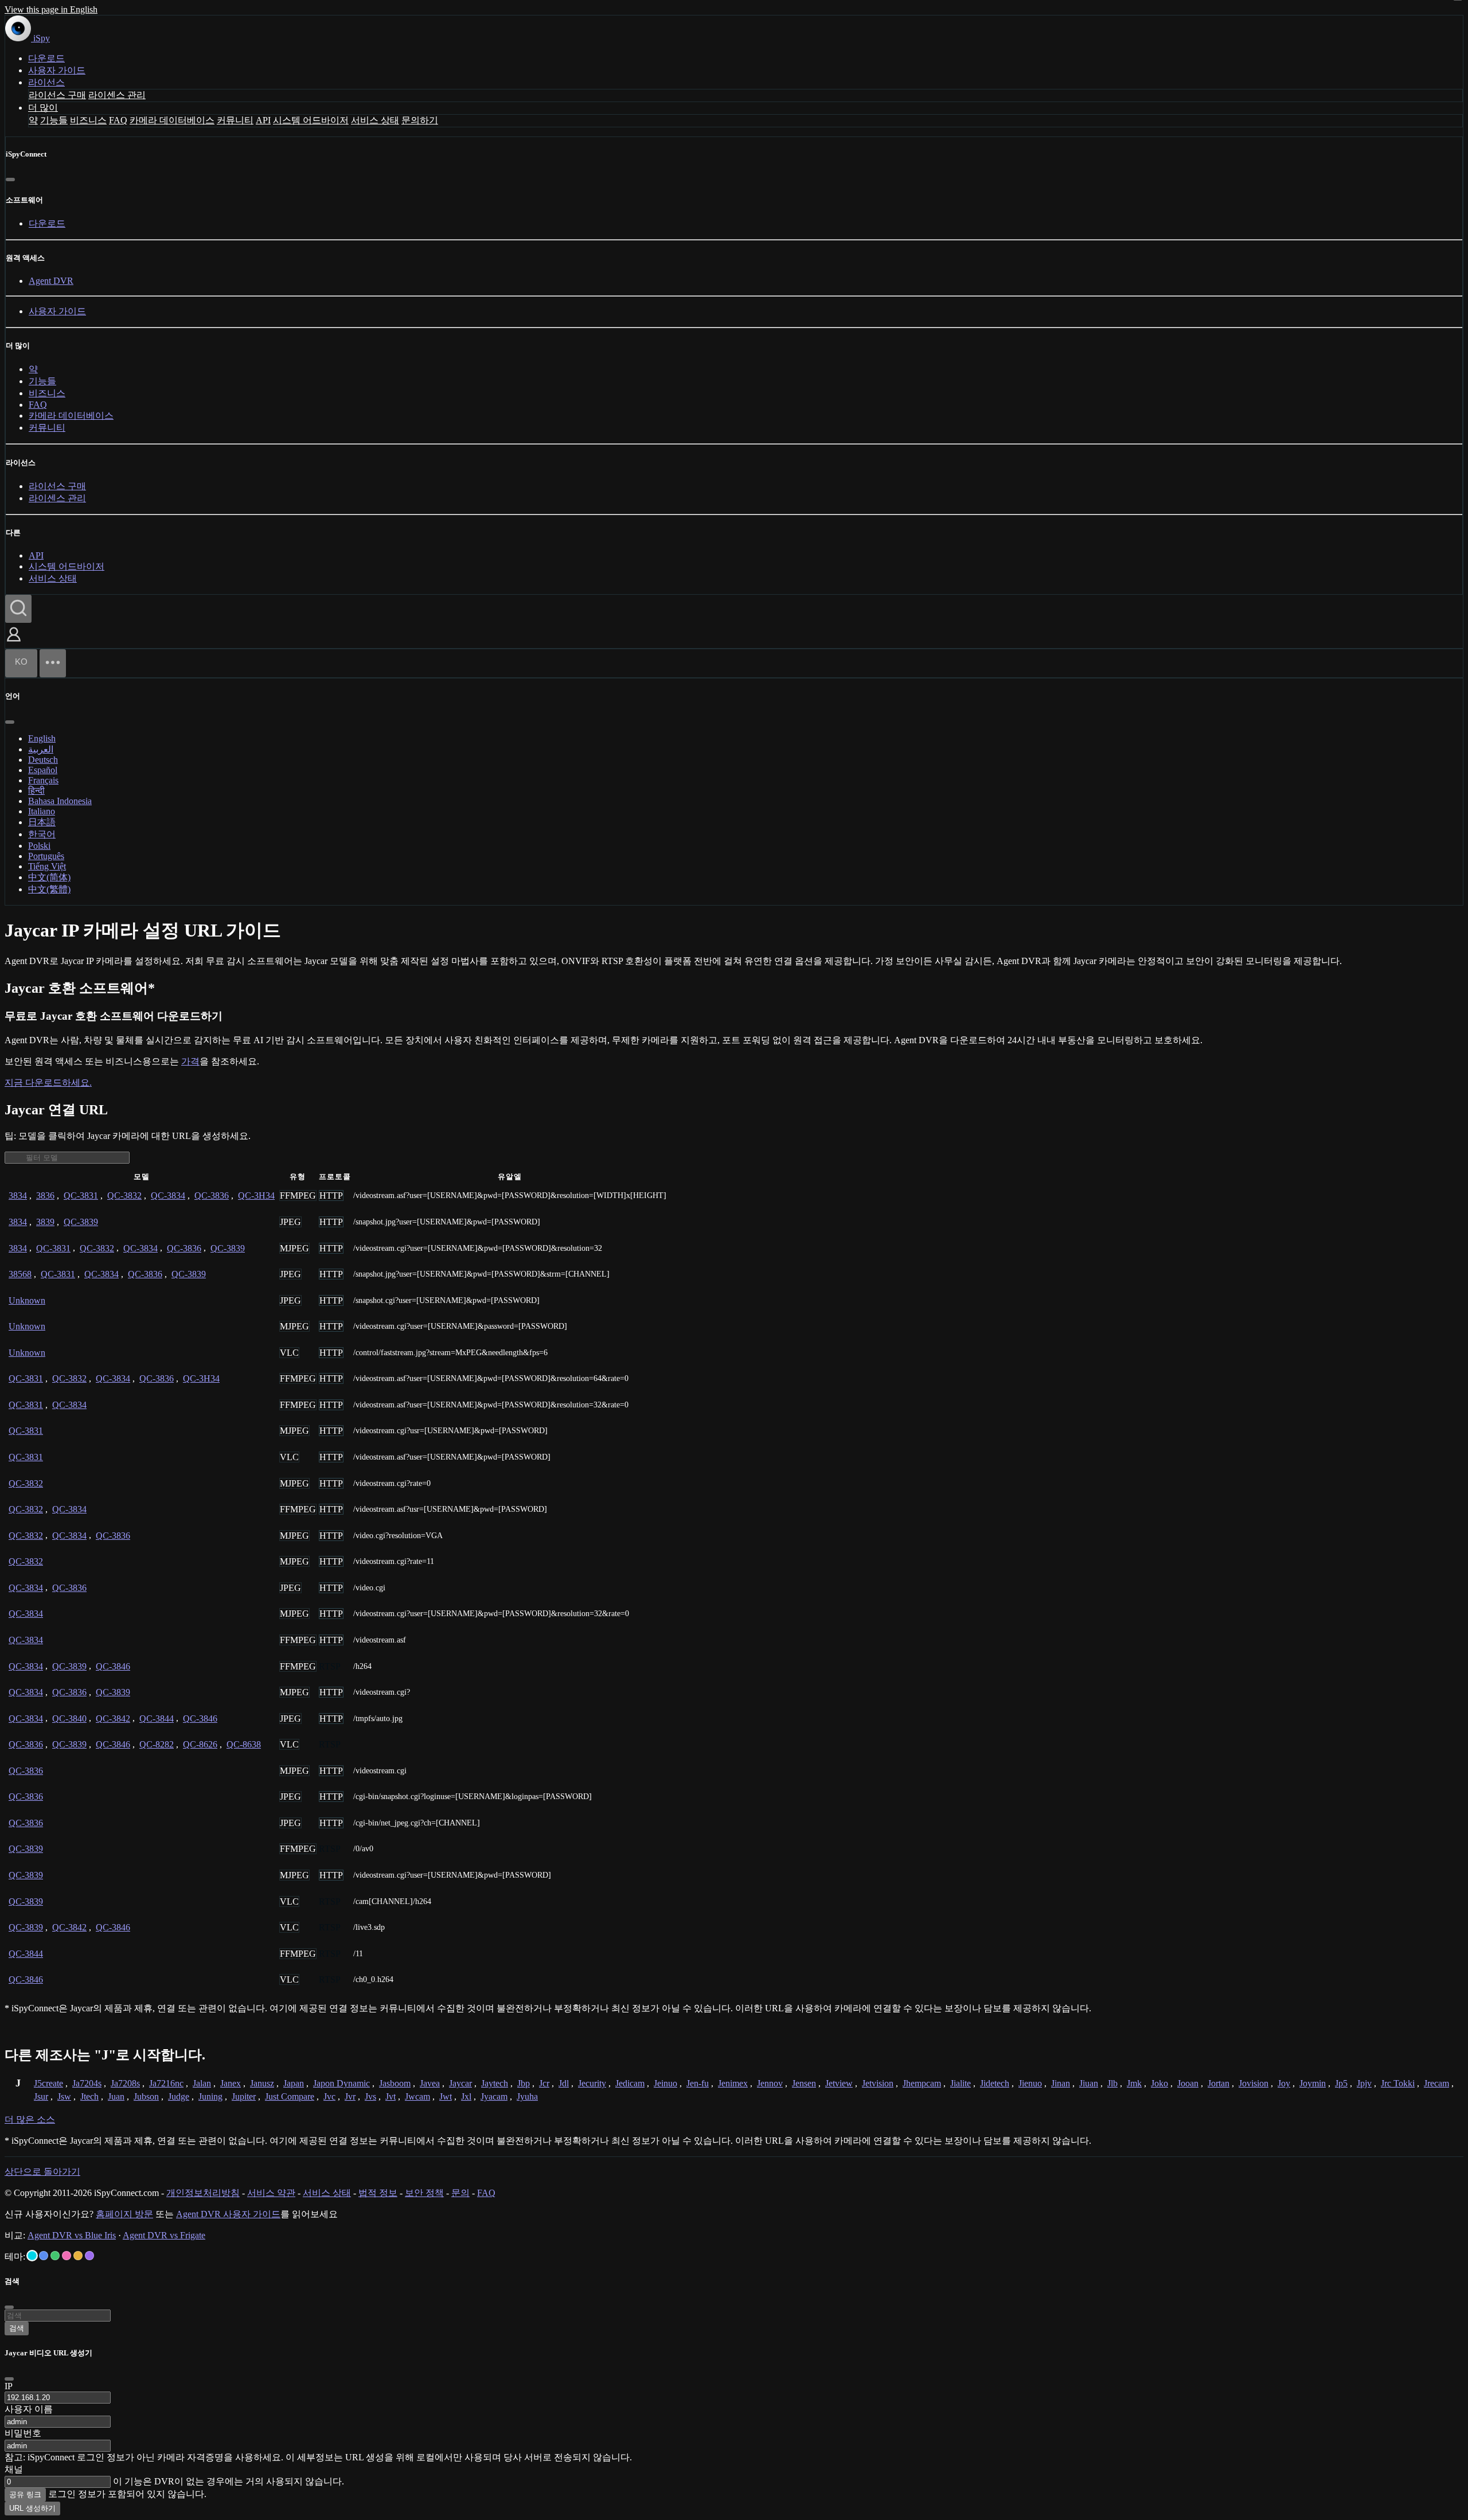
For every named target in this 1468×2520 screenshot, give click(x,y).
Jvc (329, 2096)
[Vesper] (89, 2256)
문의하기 (420, 120)
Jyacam (494, 2096)
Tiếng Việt (47, 866)
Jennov (770, 2083)
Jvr (350, 2096)
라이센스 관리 (117, 95)
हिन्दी (36, 791)
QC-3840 (69, 1719)
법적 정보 (378, 2193)
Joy (1284, 2083)
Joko (1159, 2083)
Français (43, 780)
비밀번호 (23, 2433)
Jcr (544, 2083)
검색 (17, 2328)
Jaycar (460, 2083)
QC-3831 (81, 1195)
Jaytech (495, 2083)
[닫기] (10, 180)
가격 (190, 1061)
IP (9, 2386)
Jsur (41, 2096)
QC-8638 (244, 1744)
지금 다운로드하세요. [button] (48, 1082)
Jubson (146, 2096)
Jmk (1134, 2083)
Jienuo (1030, 2083)
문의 (460, 2193)
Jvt (391, 2096)
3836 (45, 1195)
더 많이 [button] (43, 108)
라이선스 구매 (57, 95)
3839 (45, 1222)
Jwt (446, 2096)
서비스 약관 (271, 2193)
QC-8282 (157, 1744)
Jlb (1112, 2083)
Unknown (27, 1300)
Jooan (1188, 2083)
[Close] (9, 2379)
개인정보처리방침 (203, 2193)
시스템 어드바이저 (311, 120)
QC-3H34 (256, 1195)
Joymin (1313, 2083)
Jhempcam (922, 2083)
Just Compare (290, 2096)
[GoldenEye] (78, 2256)
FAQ (118, 120)
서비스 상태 (375, 120)
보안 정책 (424, 2193)
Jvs (370, 2096)
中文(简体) (49, 877)
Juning (210, 2096)
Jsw (64, 2096)
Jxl (466, 2096)
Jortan (1219, 2083)
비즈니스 (88, 120)
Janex (231, 2083)
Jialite (961, 2083)
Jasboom (395, 2083)
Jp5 (1341, 2083)
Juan (116, 2096)
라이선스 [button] (46, 82)
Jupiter (244, 2096)
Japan (294, 2083)
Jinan (1061, 2083)
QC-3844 (157, 1719)
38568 (20, 1274)
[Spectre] (32, 2256)
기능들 (54, 120)
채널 (14, 2469)
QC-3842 (113, 1719)
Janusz (262, 2083)
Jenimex (733, 2083)
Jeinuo (665, 2083)
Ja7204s (87, 2083)
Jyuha (527, 2096)
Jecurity (592, 2083)
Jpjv (1364, 2083)
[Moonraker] (44, 2256)
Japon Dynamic (341, 2083)
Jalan (202, 2083)
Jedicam (630, 2083)
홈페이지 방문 (124, 2214)
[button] (14, 643)
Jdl (564, 2083)
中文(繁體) (49, 889)
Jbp (524, 2083)
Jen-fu (698, 2083)
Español (43, 770)
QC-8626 (200, 1744)
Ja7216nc (166, 2083)
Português (46, 856)
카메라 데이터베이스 (172, 120)
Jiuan (1089, 2083)
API (263, 120)
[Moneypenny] (67, 2256)
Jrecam (1436, 2083)
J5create (48, 2083)
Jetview (839, 2083)
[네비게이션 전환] (53, 663)
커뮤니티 (235, 120)
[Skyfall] (55, 2256)
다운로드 (46, 58)
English (42, 738)
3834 (18, 1195)
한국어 (42, 834)
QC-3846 (113, 1666)
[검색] (18, 609)
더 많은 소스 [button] (30, 2119)
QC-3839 (81, 1222)
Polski (39, 846)
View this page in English (51, 9)
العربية (41, 749)
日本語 (42, 822)
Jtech (89, 2096)
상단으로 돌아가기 (42, 2172)
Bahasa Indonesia (60, 801)
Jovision (1254, 2083)
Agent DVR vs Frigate (164, 2235)
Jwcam (417, 2096)
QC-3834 (168, 1195)
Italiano (42, 811)
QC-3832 (124, 1195)
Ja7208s (125, 2083)
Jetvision (878, 2083)
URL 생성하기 (32, 2508)
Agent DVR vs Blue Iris (72, 2235)
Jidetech (995, 2083)
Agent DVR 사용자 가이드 (228, 2214)
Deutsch (43, 760)
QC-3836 (212, 1195)
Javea (430, 2083)
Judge (179, 2096)
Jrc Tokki (1398, 2083)
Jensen (804, 2083)
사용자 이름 (29, 2409)
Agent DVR (51, 281)
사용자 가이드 (57, 70)
